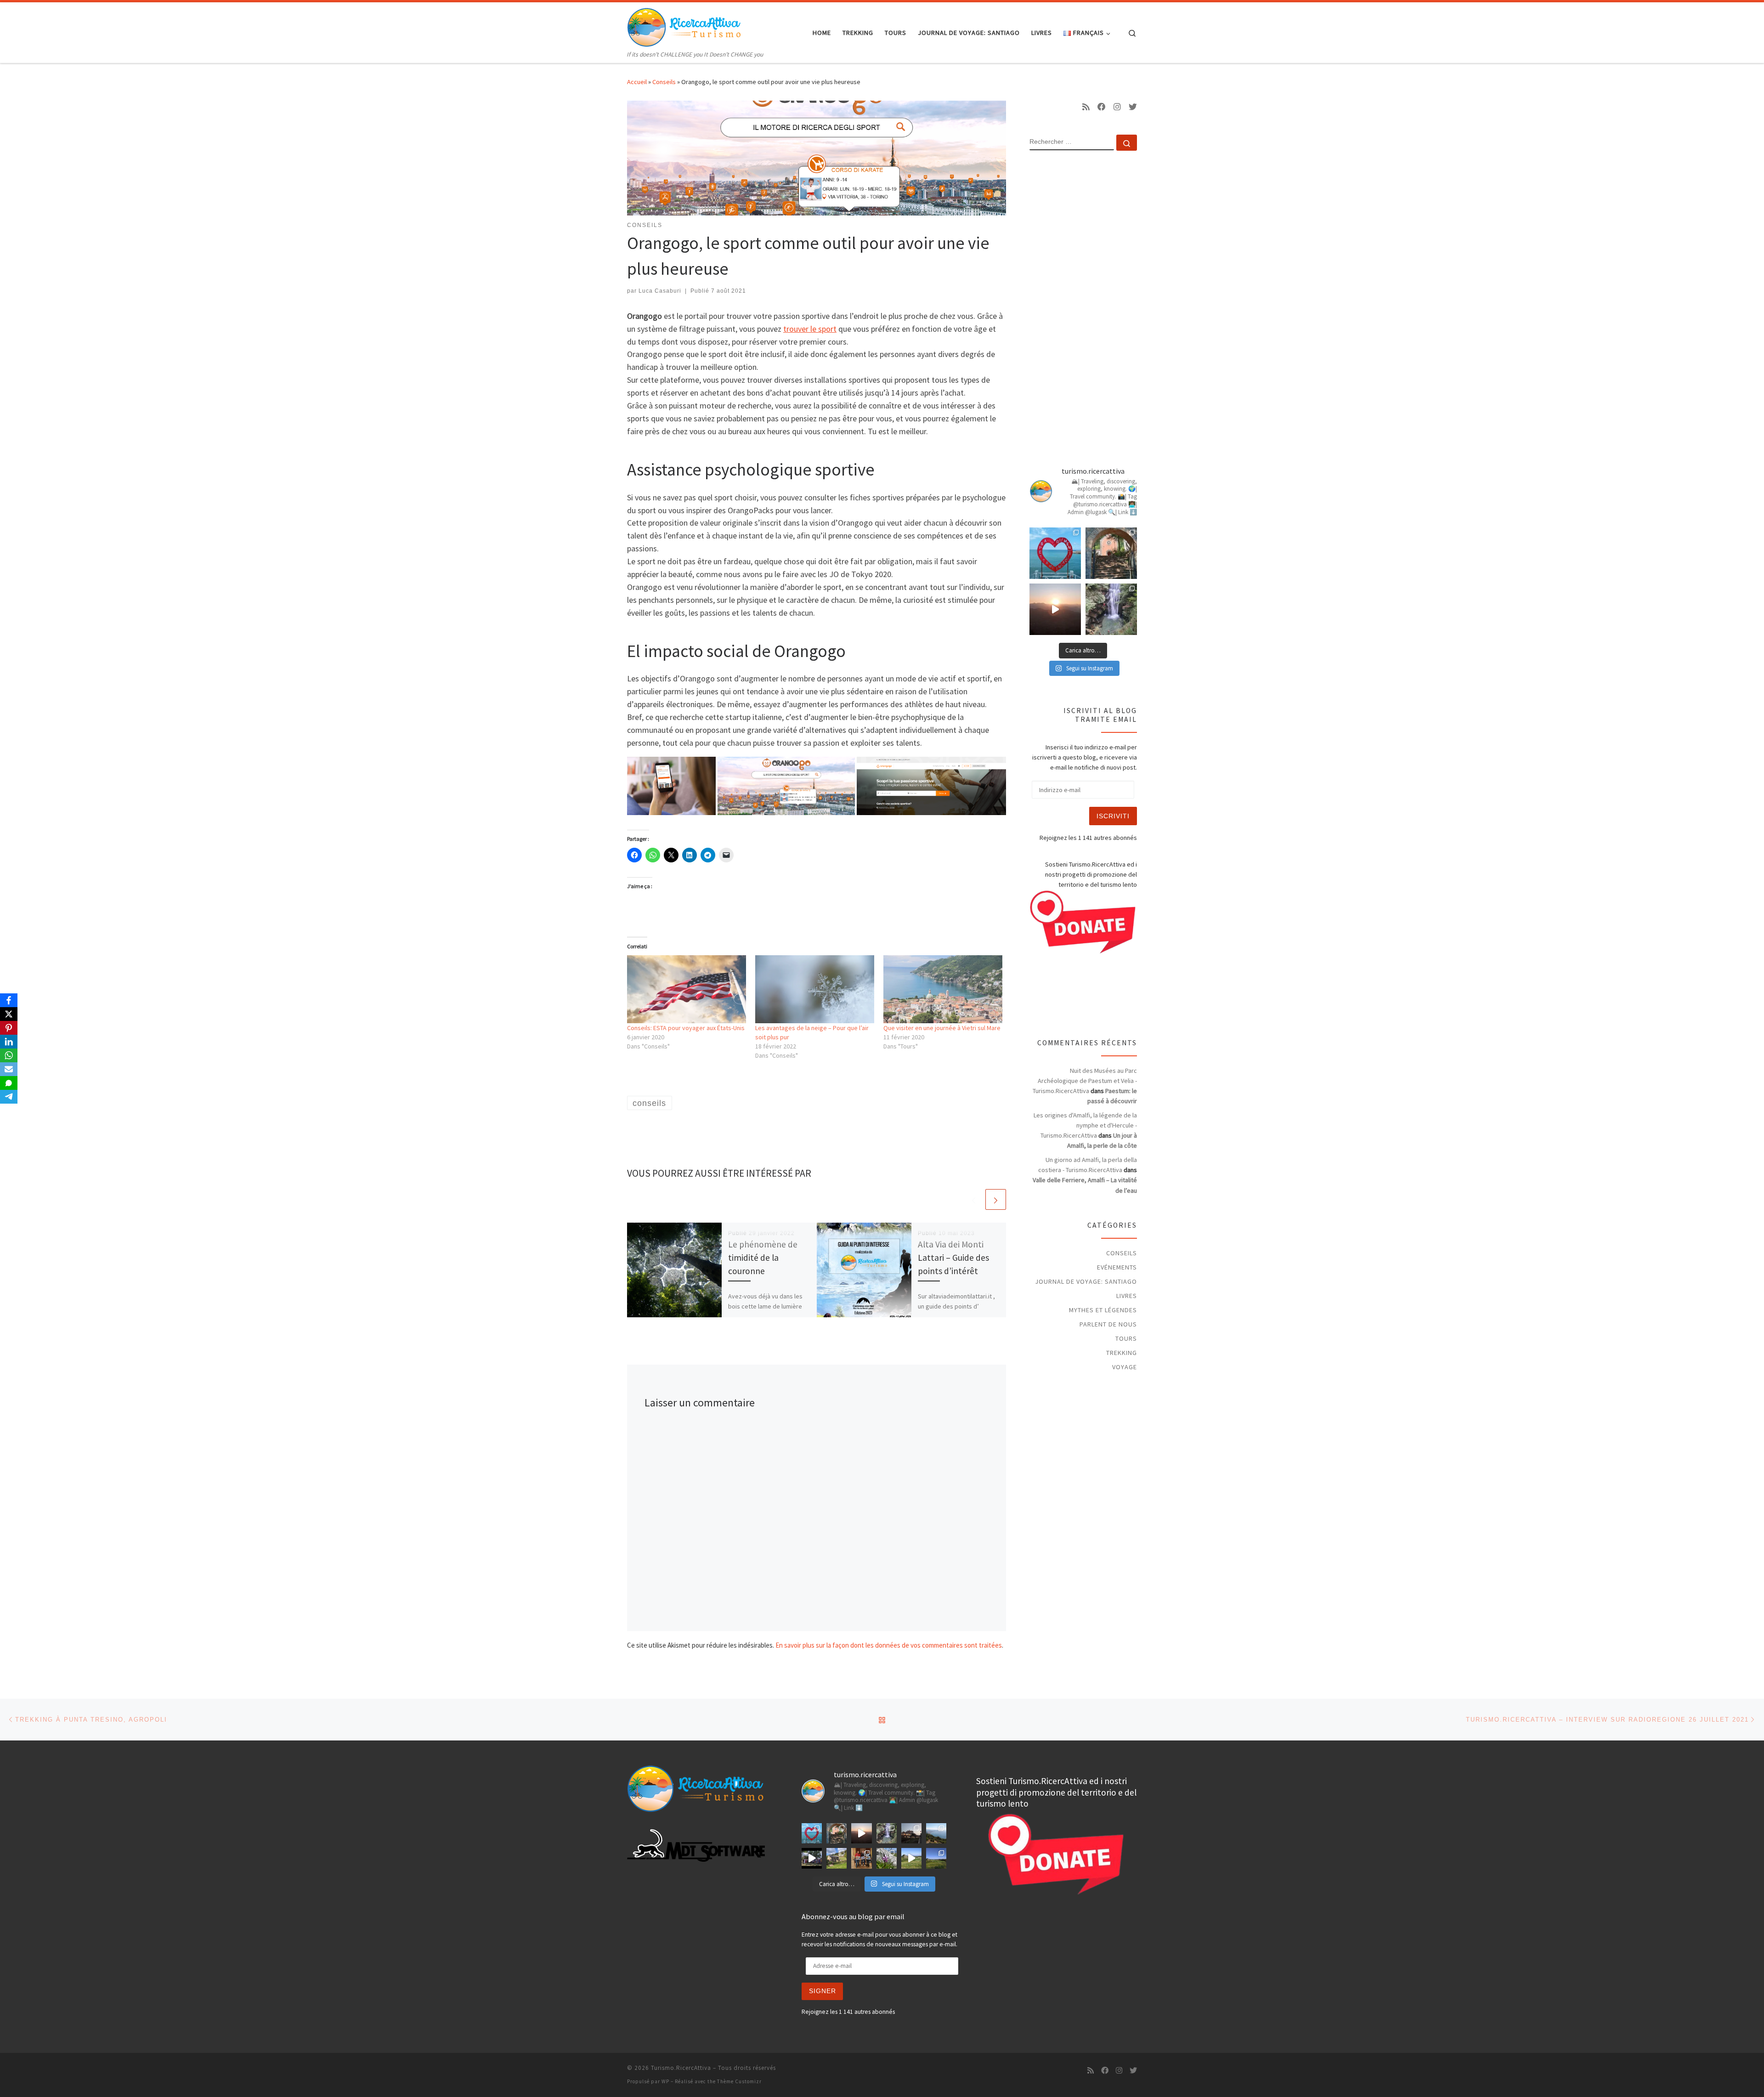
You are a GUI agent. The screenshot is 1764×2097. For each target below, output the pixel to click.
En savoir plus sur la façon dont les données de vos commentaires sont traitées (889, 1645)
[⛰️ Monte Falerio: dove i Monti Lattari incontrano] (936, 1833)
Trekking (1122, 1353)
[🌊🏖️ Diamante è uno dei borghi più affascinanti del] (911, 1833)
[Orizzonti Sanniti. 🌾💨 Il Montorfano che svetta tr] (911, 1858)
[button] (671, 786)
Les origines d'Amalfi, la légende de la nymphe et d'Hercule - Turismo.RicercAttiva (1085, 1125)
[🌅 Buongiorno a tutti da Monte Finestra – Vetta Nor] (1055, 609)
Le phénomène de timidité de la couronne (763, 1258)
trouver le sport (810, 329)
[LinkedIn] (9, 1042)
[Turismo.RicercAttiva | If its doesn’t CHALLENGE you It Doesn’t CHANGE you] (684, 26)
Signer (823, 1991)
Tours (1126, 1338)
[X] (9, 1014)
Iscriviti (1113, 816)
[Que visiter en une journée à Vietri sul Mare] (943, 989)
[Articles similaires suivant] (996, 1199)
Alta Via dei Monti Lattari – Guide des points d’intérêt (953, 1258)
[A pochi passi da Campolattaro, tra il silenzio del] (936, 1858)
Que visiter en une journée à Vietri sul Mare (942, 1028)
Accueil (637, 82)
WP (665, 2081)
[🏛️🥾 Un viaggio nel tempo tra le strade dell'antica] (812, 1858)
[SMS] (9, 1083)
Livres (1127, 1296)
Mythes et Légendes (1103, 1310)
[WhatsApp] (9, 1055)
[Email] (9, 1069)
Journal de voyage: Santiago (1086, 1281)
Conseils (664, 82)
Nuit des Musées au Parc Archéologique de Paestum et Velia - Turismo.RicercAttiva (1085, 1081)
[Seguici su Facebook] (1102, 107)
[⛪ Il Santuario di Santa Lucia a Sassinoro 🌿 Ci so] (1111, 553)
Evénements (1117, 1267)
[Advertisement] (1083, 306)
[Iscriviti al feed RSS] (1086, 107)
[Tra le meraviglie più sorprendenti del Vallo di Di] (837, 1858)
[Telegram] (9, 1097)
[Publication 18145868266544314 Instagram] (1055, 553)
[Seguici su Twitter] (1133, 107)
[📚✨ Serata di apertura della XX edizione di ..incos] (861, 1858)
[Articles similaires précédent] (974, 1199)
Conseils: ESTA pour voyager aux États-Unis (686, 1028)
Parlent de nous (1108, 1324)
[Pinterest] (9, 1028)
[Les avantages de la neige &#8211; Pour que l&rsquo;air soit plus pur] (815, 989)
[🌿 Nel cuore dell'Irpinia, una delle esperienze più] (1111, 609)
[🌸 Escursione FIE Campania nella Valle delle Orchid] (887, 1858)
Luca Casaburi (660, 291)
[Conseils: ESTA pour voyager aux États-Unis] (687, 989)
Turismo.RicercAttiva (681, 2068)
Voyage (1125, 1367)
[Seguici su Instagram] (1117, 107)
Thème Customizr (739, 2081)
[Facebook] (9, 1000)
